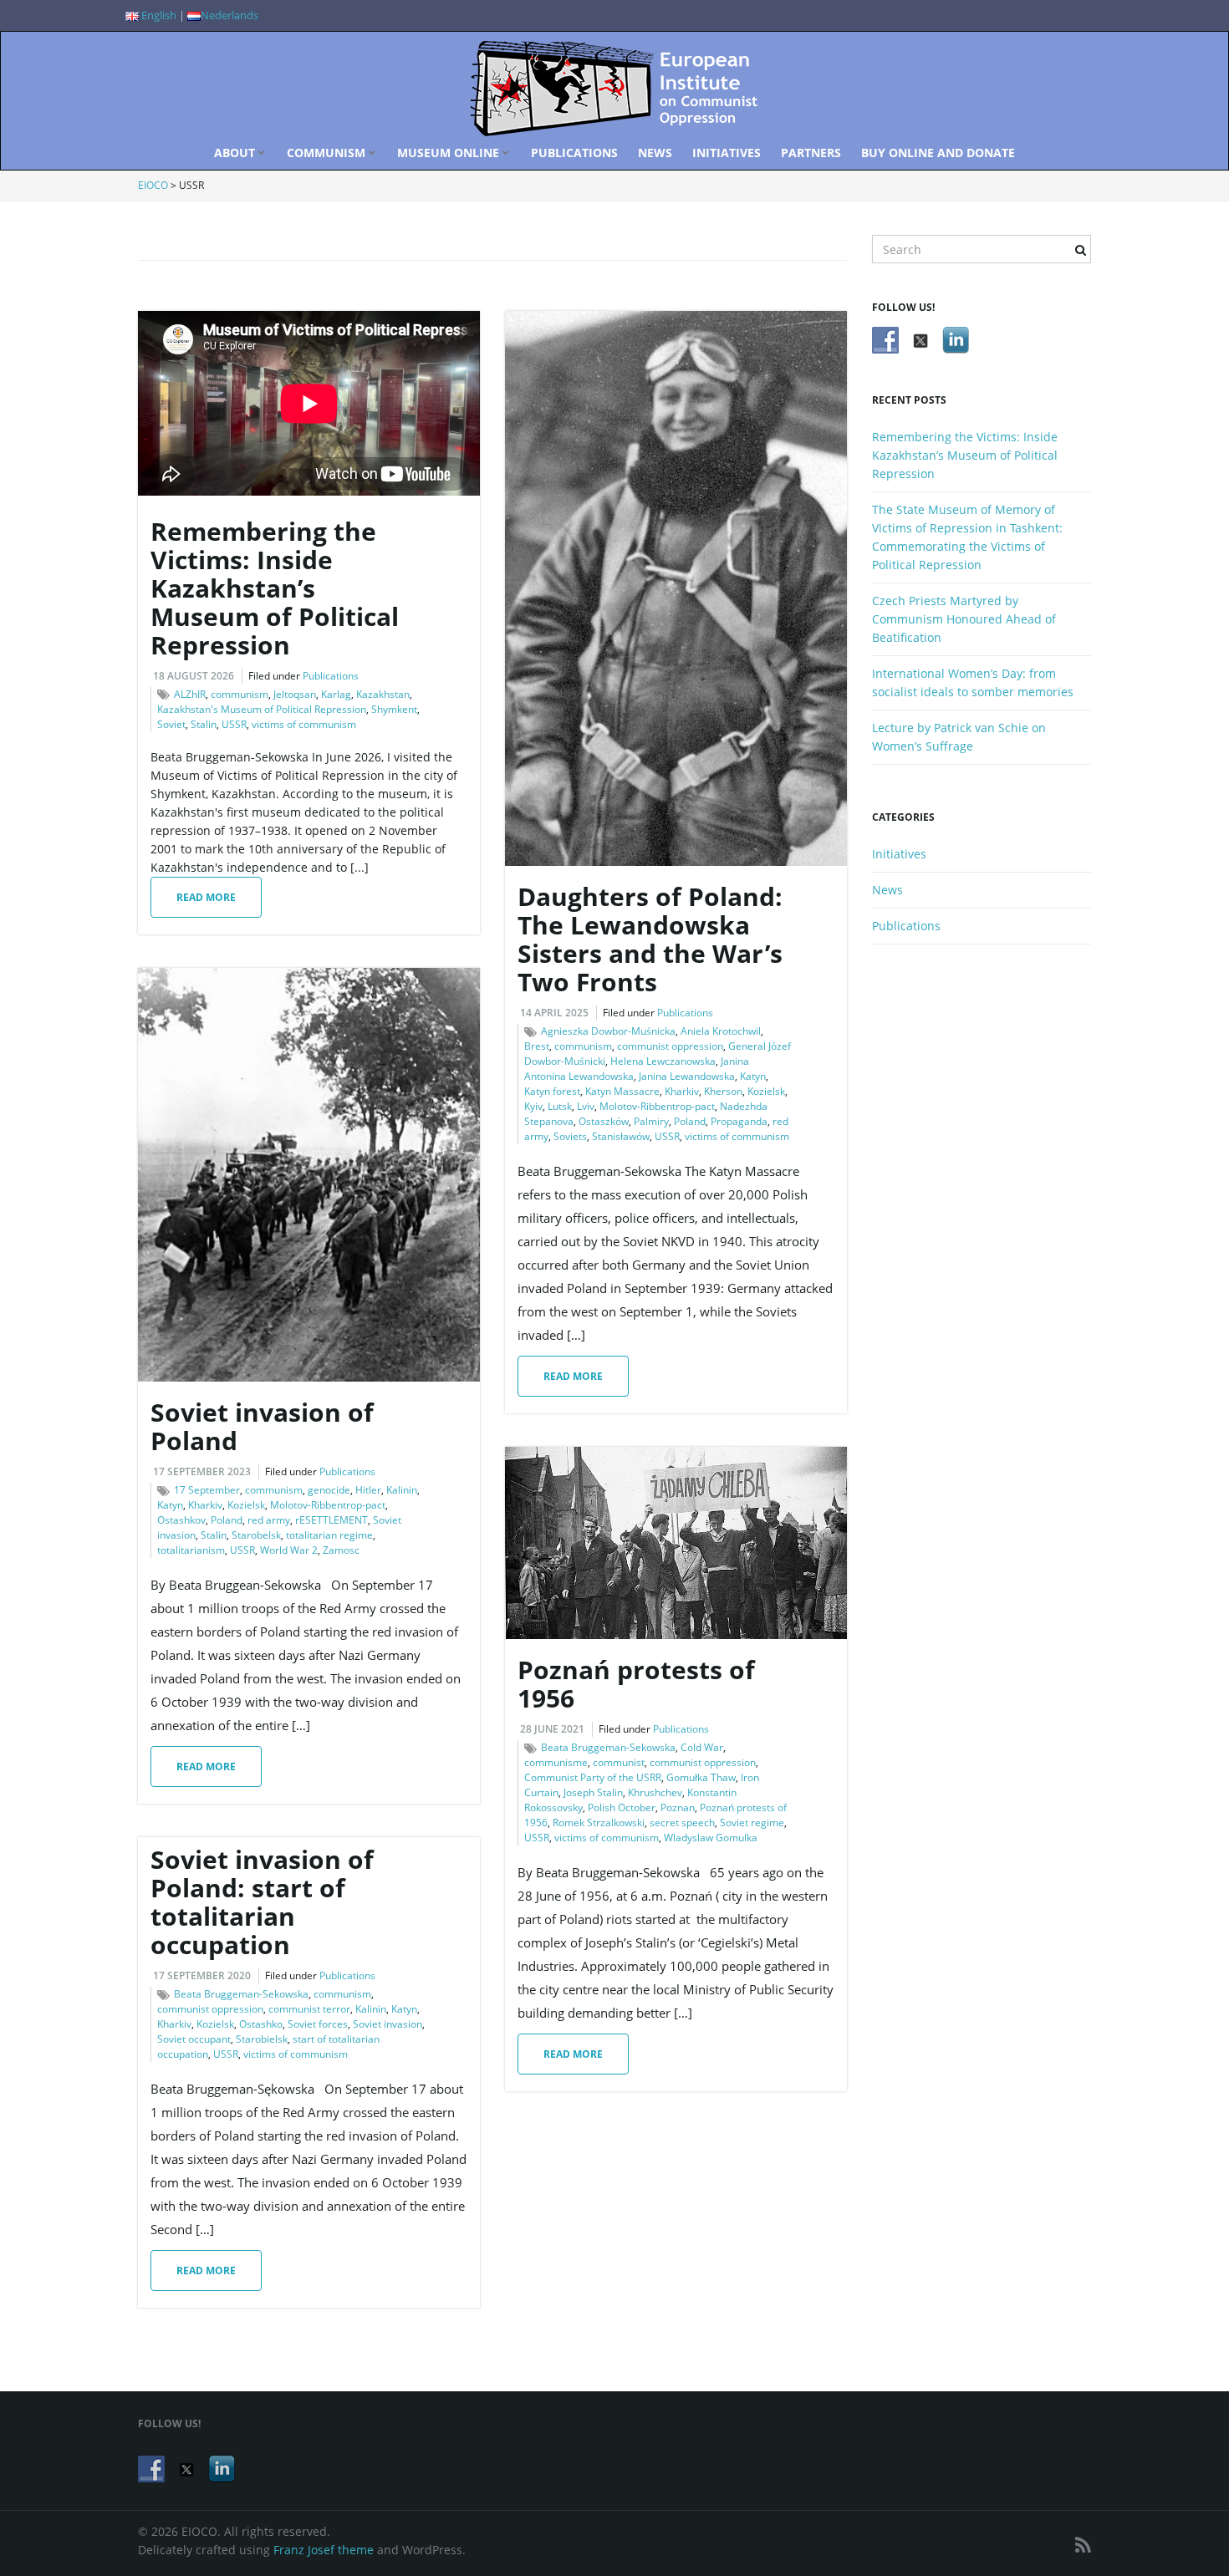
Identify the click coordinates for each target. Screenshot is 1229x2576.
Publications (574, 153)
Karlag (336, 694)
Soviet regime (752, 1823)
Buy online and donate (938, 153)
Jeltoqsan (295, 694)
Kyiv (533, 1106)
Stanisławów (621, 1136)
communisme (556, 1762)
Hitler (368, 1490)
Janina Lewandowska (687, 1076)
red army (269, 1520)
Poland (690, 1121)
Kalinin (402, 1490)
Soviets (570, 1136)
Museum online (450, 153)
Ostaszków (604, 1121)
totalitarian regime (329, 1535)
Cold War (702, 1747)
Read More (206, 897)
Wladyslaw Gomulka (711, 1838)
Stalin (204, 724)
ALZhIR (190, 694)
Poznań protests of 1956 (636, 1684)
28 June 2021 (552, 1729)
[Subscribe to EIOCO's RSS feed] (1083, 2545)
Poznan (678, 1807)
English (158, 15)
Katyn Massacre (622, 1091)
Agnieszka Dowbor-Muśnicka (608, 1031)
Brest (537, 1046)
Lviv (586, 1106)
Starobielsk (262, 2039)
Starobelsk (256, 1535)
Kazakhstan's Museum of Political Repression (262, 709)
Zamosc (341, 1550)
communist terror (309, 2009)
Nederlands (229, 15)
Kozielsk (766, 1091)
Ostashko (261, 2024)
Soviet (171, 724)
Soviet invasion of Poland (262, 1426)
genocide (329, 1490)
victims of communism (304, 724)
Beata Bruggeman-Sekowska (608, 1747)
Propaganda (739, 1121)
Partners (811, 153)
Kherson (723, 1091)
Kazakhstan (383, 694)
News (655, 153)
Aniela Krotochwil (721, 1031)
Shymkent (394, 709)
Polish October (622, 1807)
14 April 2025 (554, 1013)
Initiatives (727, 153)
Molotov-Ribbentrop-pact (657, 1106)
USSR (234, 724)
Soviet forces (318, 2024)
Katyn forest (552, 1091)
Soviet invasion (388, 2024)
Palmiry (651, 1121)
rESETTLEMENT (331, 1520)
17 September (207, 1490)
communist (619, 1762)
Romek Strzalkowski (599, 1823)
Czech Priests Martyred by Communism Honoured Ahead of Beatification (964, 619)
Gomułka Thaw (701, 1777)
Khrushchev (655, 1792)
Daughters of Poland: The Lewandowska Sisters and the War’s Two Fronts (650, 939)
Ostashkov (181, 1520)
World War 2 (289, 1550)
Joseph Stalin (593, 1792)
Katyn (753, 1076)
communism (240, 694)
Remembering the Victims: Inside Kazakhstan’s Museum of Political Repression (275, 588)
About (236, 153)
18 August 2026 (194, 676)
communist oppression (670, 1046)
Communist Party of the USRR (593, 1777)
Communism (328, 153)
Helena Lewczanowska (663, 1061)
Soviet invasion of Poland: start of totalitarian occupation (262, 1902)
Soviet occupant (194, 2039)
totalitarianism (191, 1550)
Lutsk (560, 1106)
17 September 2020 (202, 1975)
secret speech (682, 1823)
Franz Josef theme (324, 2550)
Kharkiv (682, 1091)
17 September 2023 (202, 1471)
